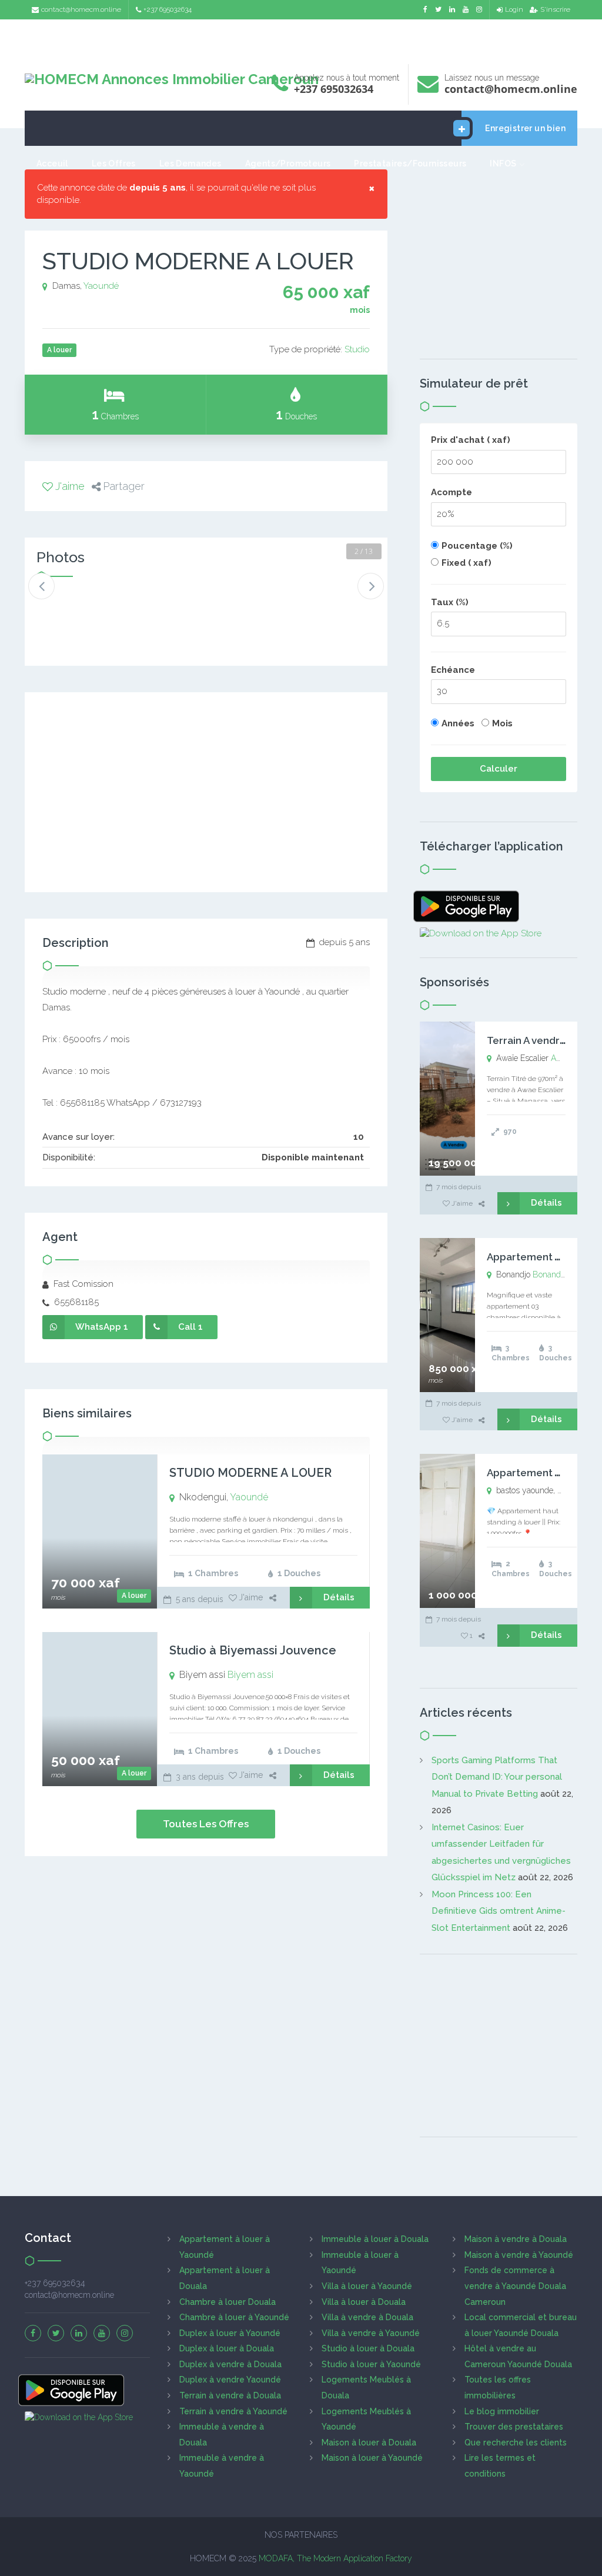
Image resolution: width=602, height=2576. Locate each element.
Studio (357, 349)
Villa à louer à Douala (364, 2302)
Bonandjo (550, 1274)
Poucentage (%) (477, 546)
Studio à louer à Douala (368, 2348)
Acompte (451, 492)
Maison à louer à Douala (369, 2442)
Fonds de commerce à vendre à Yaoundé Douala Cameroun (515, 2286)
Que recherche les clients (516, 2442)
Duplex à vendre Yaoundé (230, 2380)
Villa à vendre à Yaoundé (371, 2333)
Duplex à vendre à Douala (230, 2364)
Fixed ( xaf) (466, 563)
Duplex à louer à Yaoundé (230, 2333)
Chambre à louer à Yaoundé (234, 2317)
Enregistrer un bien (525, 128)
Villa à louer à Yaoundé (367, 2286)
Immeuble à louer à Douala (375, 2239)
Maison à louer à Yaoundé (372, 2458)
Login (514, 9)
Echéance (453, 670)
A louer (134, 1596)
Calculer (499, 769)
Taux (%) (450, 602)
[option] (68, 608)
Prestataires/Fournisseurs (410, 163)
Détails (339, 1597)
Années (458, 723)
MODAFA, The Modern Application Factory (335, 2558)
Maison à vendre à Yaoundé (519, 2255)
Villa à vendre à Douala (367, 2317)
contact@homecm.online (81, 9)
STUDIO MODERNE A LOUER (250, 1473)
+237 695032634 (168, 9)
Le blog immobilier (502, 2411)
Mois (502, 723)
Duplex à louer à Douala (227, 2348)
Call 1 (190, 1327)
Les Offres (114, 163)
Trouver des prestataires (514, 2427)
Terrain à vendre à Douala (230, 2395)
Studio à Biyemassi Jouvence (253, 1650)
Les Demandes (190, 163)
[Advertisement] (301, 39)
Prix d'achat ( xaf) (471, 440)
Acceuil (52, 163)
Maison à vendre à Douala (516, 2239)
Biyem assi (250, 1675)
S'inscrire (555, 9)
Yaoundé (101, 286)
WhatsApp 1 (102, 1327)
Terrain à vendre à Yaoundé (233, 2411)
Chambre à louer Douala (228, 2302)
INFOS (503, 163)
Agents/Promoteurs (288, 163)
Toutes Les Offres (206, 1824)
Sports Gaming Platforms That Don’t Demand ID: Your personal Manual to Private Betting (497, 1777)
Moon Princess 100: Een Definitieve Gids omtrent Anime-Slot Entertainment (499, 1911)
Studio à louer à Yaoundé (371, 2364)
